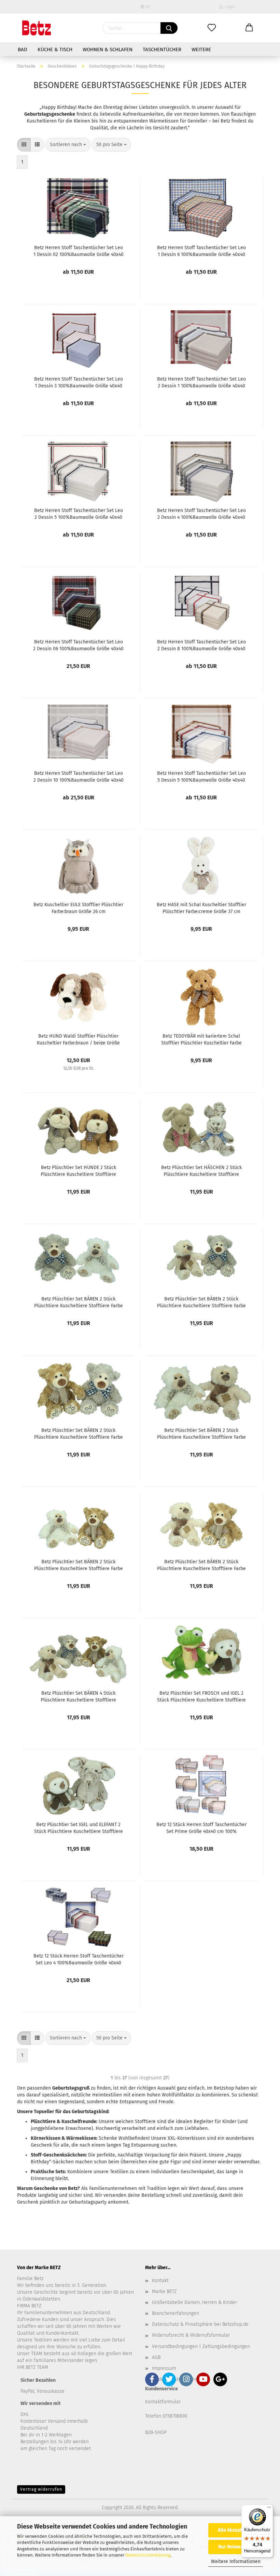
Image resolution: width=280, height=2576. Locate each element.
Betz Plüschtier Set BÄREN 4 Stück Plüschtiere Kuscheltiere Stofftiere (78, 1696)
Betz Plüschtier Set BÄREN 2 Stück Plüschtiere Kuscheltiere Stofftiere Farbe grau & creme (201, 1302)
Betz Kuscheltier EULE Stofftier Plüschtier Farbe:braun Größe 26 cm (78, 908)
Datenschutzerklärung (148, 2555)
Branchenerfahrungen (176, 2313)
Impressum (164, 2368)
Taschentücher (162, 49)
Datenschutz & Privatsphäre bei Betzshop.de (200, 2324)
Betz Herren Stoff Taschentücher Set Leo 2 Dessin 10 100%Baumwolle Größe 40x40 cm (79, 776)
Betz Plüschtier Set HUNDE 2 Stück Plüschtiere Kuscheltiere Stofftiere (78, 1170)
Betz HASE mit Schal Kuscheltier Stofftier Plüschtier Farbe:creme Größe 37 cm (201, 908)
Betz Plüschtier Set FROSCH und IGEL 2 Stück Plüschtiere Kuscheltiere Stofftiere (201, 1696)
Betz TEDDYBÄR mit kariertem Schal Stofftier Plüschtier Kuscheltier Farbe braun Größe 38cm (201, 1039)
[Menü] (269, 2509)
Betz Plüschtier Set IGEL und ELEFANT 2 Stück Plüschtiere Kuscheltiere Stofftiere (79, 1827)
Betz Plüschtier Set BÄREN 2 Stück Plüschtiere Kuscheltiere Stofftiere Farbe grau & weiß (79, 1302)
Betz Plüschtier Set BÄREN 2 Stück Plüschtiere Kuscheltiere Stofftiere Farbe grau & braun (79, 1433)
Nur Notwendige (236, 2547)
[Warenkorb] (249, 28)
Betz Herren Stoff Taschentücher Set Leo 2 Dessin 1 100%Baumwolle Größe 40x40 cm (201, 382)
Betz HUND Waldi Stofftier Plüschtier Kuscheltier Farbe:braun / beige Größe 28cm (78, 1039)
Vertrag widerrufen (41, 2489)
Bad (23, 49)
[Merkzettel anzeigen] (212, 28)
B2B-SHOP (156, 2432)
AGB (156, 2357)
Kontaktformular (163, 2402)
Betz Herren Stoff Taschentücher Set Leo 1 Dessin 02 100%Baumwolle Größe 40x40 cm (79, 251)
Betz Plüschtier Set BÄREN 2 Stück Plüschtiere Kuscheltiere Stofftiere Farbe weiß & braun (79, 1565)
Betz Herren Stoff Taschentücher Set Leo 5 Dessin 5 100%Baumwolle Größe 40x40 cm (201, 776)
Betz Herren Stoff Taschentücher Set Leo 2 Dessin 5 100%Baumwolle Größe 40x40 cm (79, 513)
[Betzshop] (37, 28)
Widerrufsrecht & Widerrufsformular (191, 2335)
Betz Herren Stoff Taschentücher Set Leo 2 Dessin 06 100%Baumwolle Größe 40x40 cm (78, 645)
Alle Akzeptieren (236, 2530)
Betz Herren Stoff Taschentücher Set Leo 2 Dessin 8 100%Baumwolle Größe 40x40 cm (201, 645)
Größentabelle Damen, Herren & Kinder (194, 2302)
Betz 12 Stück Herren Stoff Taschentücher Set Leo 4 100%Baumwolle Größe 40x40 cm (79, 1959)
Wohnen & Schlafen (108, 49)
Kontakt (160, 2281)
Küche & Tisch (55, 49)
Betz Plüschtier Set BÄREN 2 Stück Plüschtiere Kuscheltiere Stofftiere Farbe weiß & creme (201, 1433)
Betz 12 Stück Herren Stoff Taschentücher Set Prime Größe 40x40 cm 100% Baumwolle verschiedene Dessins (201, 1827)
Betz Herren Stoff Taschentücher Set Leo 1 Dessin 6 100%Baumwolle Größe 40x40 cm (201, 251)
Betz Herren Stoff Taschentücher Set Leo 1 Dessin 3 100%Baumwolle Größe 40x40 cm (79, 382)
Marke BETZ (164, 2292)
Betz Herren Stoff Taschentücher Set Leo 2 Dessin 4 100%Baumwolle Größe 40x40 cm (201, 513)
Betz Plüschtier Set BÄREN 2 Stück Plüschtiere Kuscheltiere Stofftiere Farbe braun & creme (201, 1565)
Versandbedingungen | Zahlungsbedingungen (201, 2346)
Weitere (201, 49)
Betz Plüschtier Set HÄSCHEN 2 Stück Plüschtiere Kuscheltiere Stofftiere (201, 1170)
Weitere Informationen (236, 2561)
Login (229, 7)
